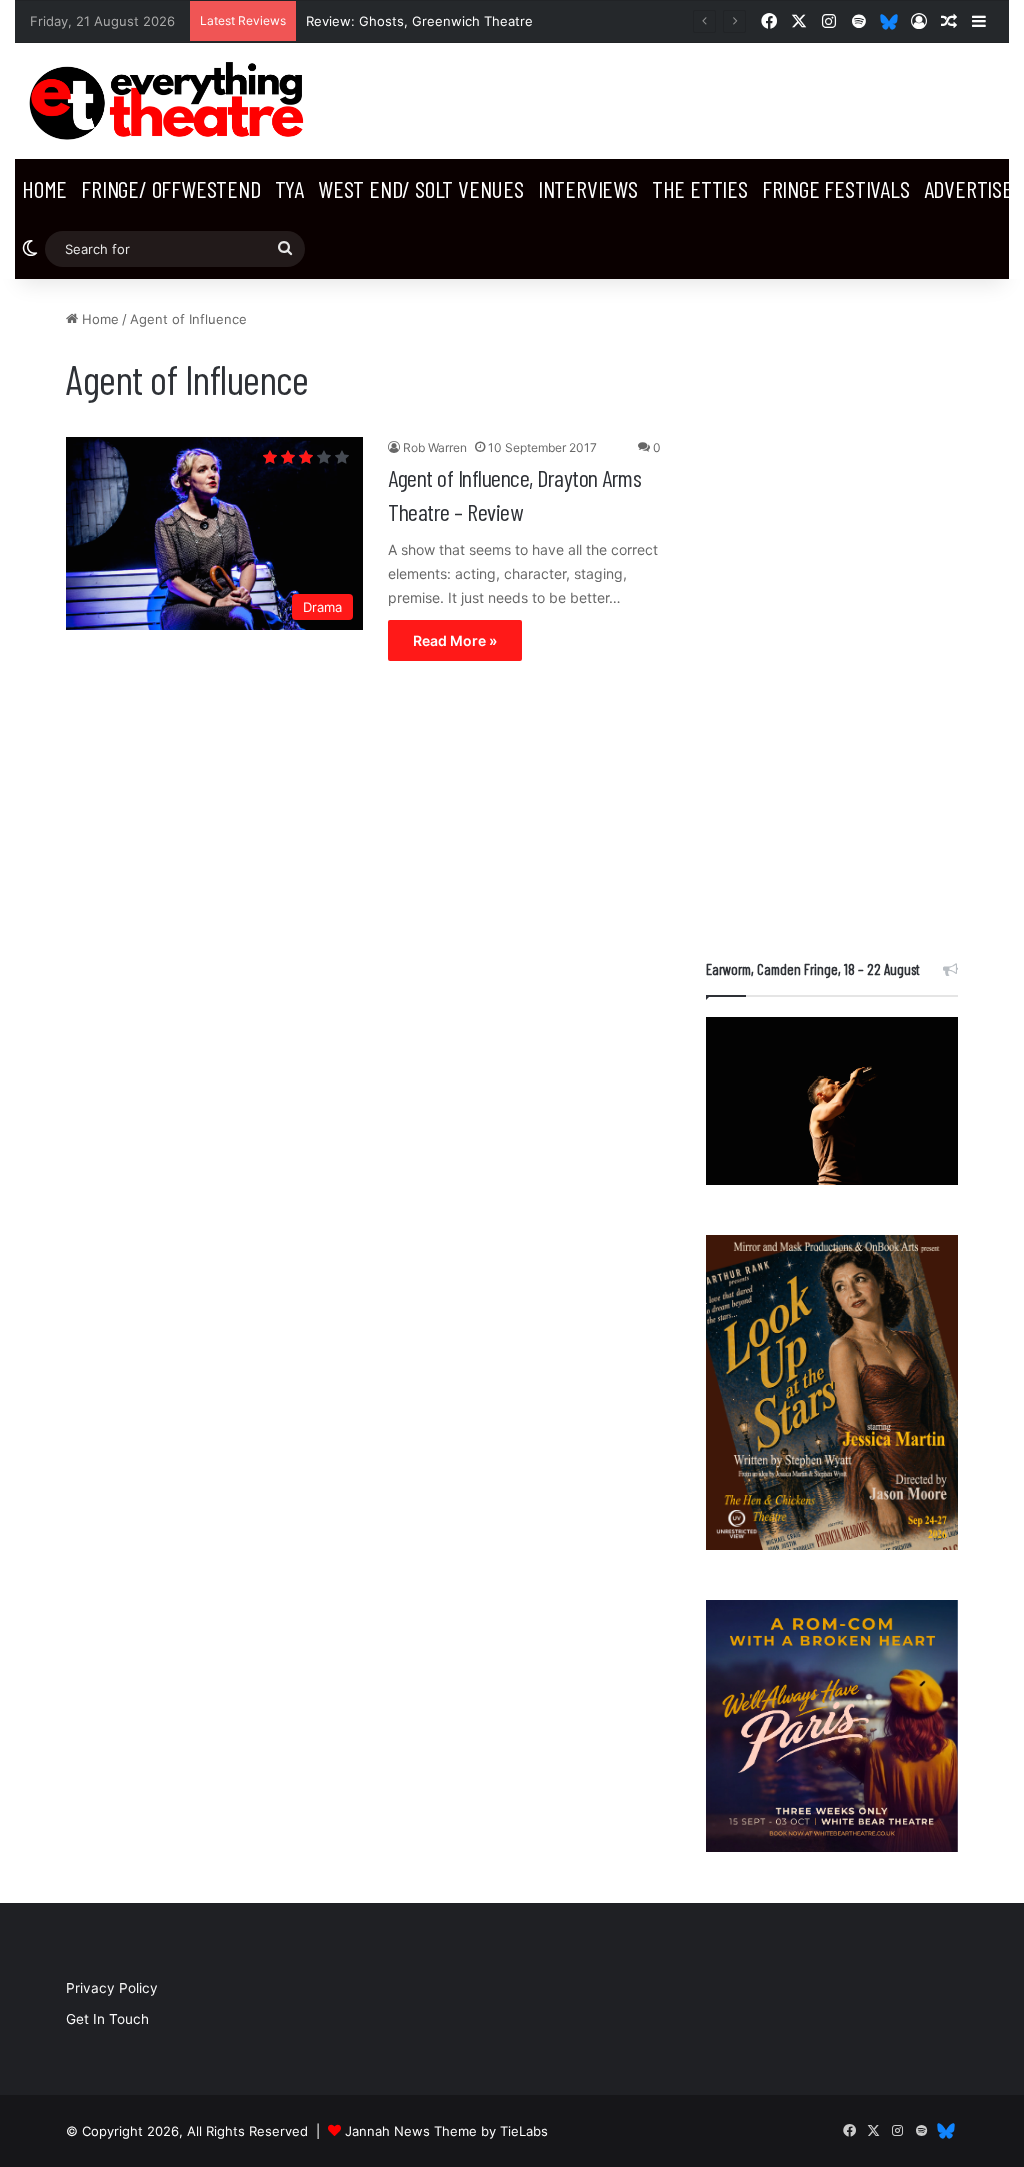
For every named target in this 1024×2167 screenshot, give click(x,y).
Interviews (588, 188)
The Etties (700, 188)
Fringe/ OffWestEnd (170, 188)
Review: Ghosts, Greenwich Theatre (419, 21)
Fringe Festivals (836, 188)
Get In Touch (107, 2019)
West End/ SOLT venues (421, 188)
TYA (289, 188)
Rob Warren (435, 447)
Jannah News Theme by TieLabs (446, 2131)
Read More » (455, 640)
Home (44, 188)
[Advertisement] (832, 609)
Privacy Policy (112, 1988)
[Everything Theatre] (170, 101)
